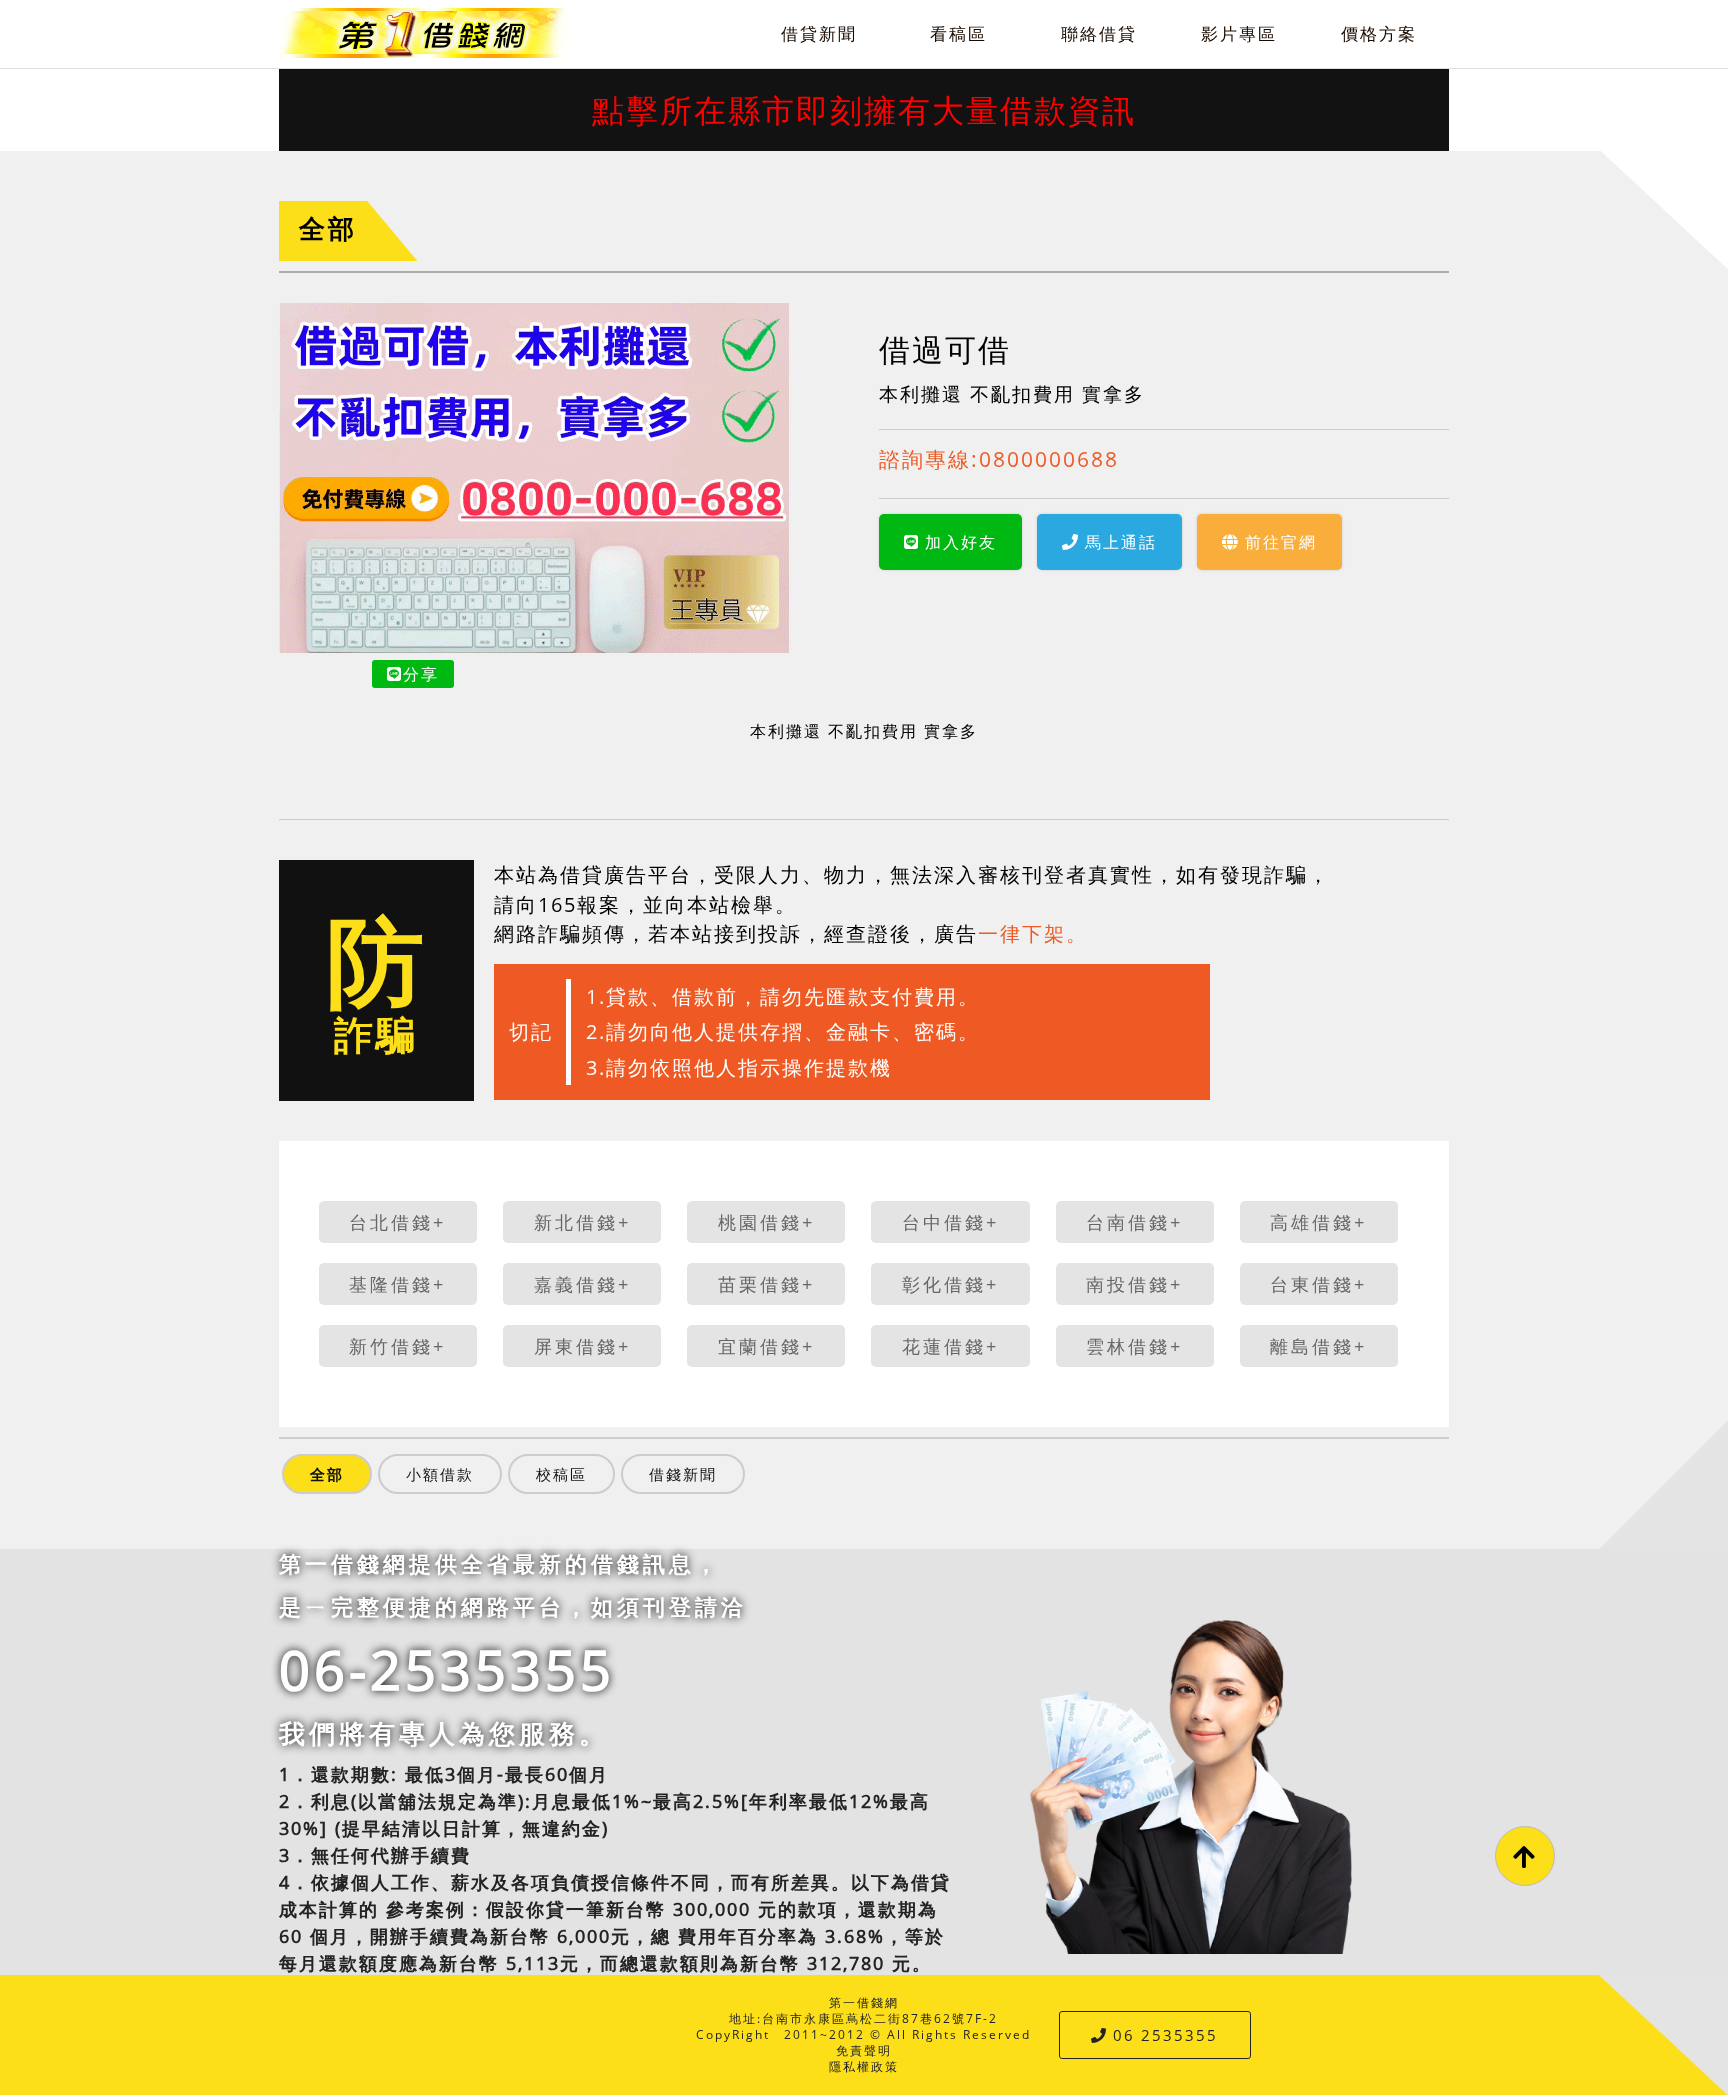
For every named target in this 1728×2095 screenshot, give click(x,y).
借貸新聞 (819, 33)
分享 (421, 674)
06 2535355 (1165, 2035)
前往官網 (1281, 542)
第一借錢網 (864, 2002)
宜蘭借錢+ (766, 1346)
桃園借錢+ (766, 1222)
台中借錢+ (950, 1222)
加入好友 (961, 542)
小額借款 (440, 1474)
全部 (328, 228)
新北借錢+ (582, 1222)
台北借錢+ (397, 1222)
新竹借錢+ (397, 1346)
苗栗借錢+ (766, 1284)
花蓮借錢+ (950, 1346)
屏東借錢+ (582, 1346)
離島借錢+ (1318, 1346)
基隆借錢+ (397, 1284)
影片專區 (1239, 33)
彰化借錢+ (950, 1284)
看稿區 (958, 33)
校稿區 (561, 1474)
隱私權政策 (864, 2066)
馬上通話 (1121, 542)
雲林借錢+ (1134, 1346)
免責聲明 (864, 2050)
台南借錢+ (1134, 1222)
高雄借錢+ (1318, 1222)
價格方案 (1379, 33)
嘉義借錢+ (582, 1284)
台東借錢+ (1318, 1284)
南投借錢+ (1134, 1284)
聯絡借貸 (1099, 33)
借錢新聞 (683, 1474)
